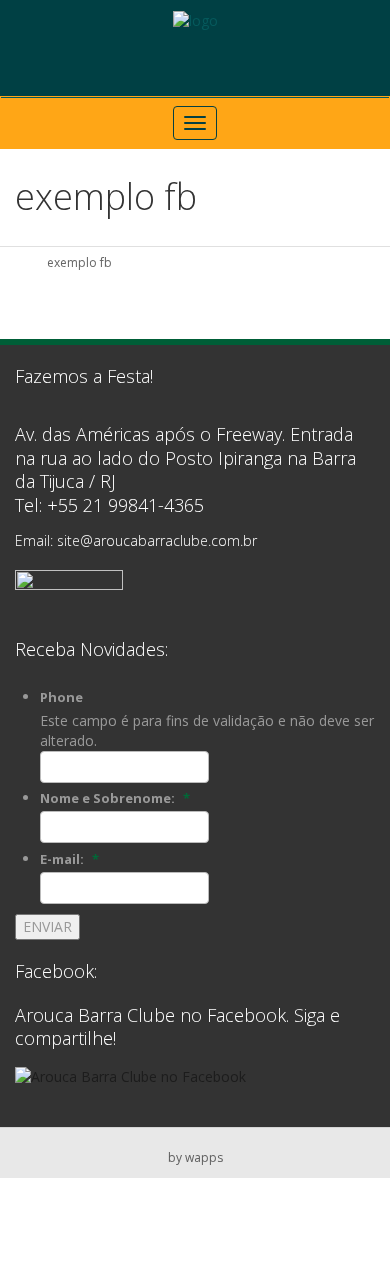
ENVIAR (47, 926)
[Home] (22, 262)
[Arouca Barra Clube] (195, 20)
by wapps (195, 1157)
